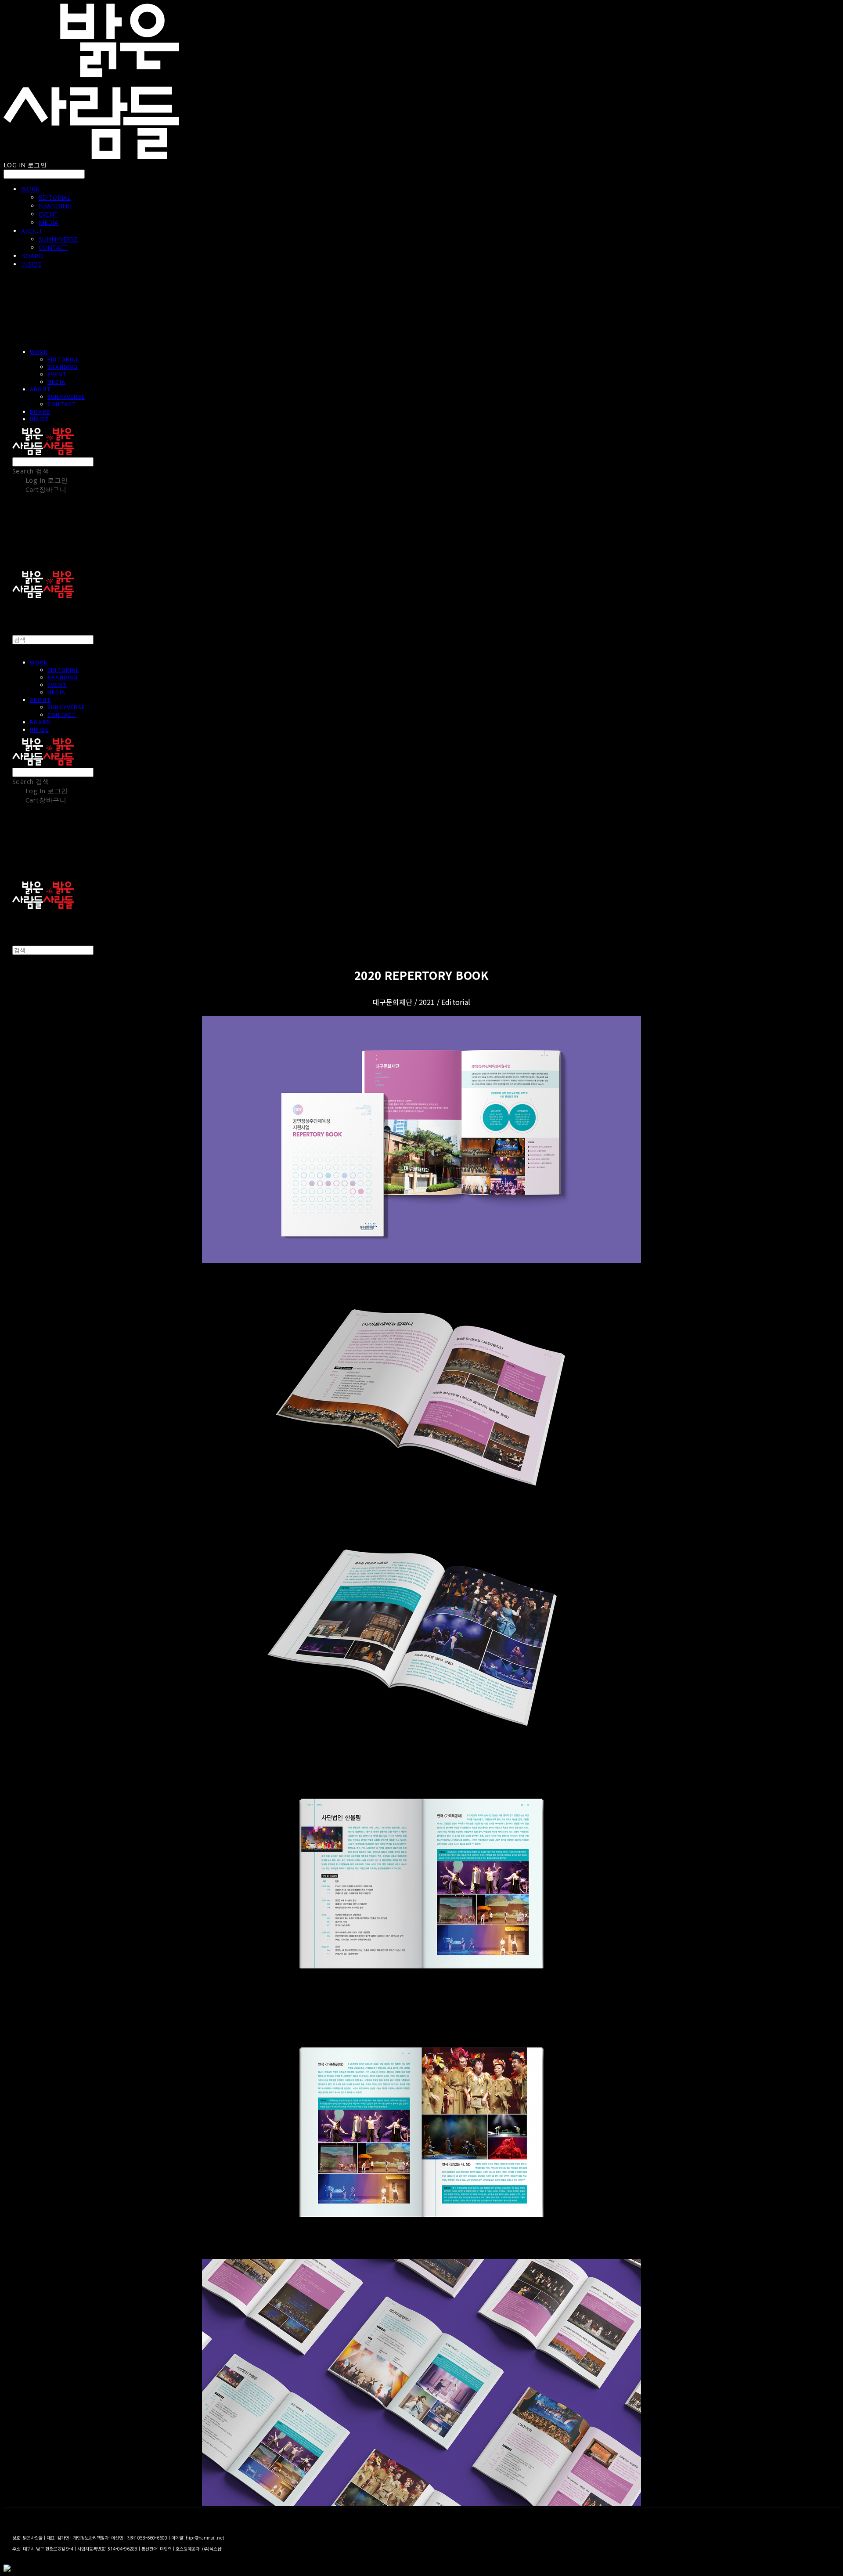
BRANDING (55, 206)
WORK (30, 189)
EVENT (48, 214)
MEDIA (49, 222)
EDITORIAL (55, 197)
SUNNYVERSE (58, 239)
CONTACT (53, 247)
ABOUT (32, 231)
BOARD (32, 256)
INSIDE (31, 264)
